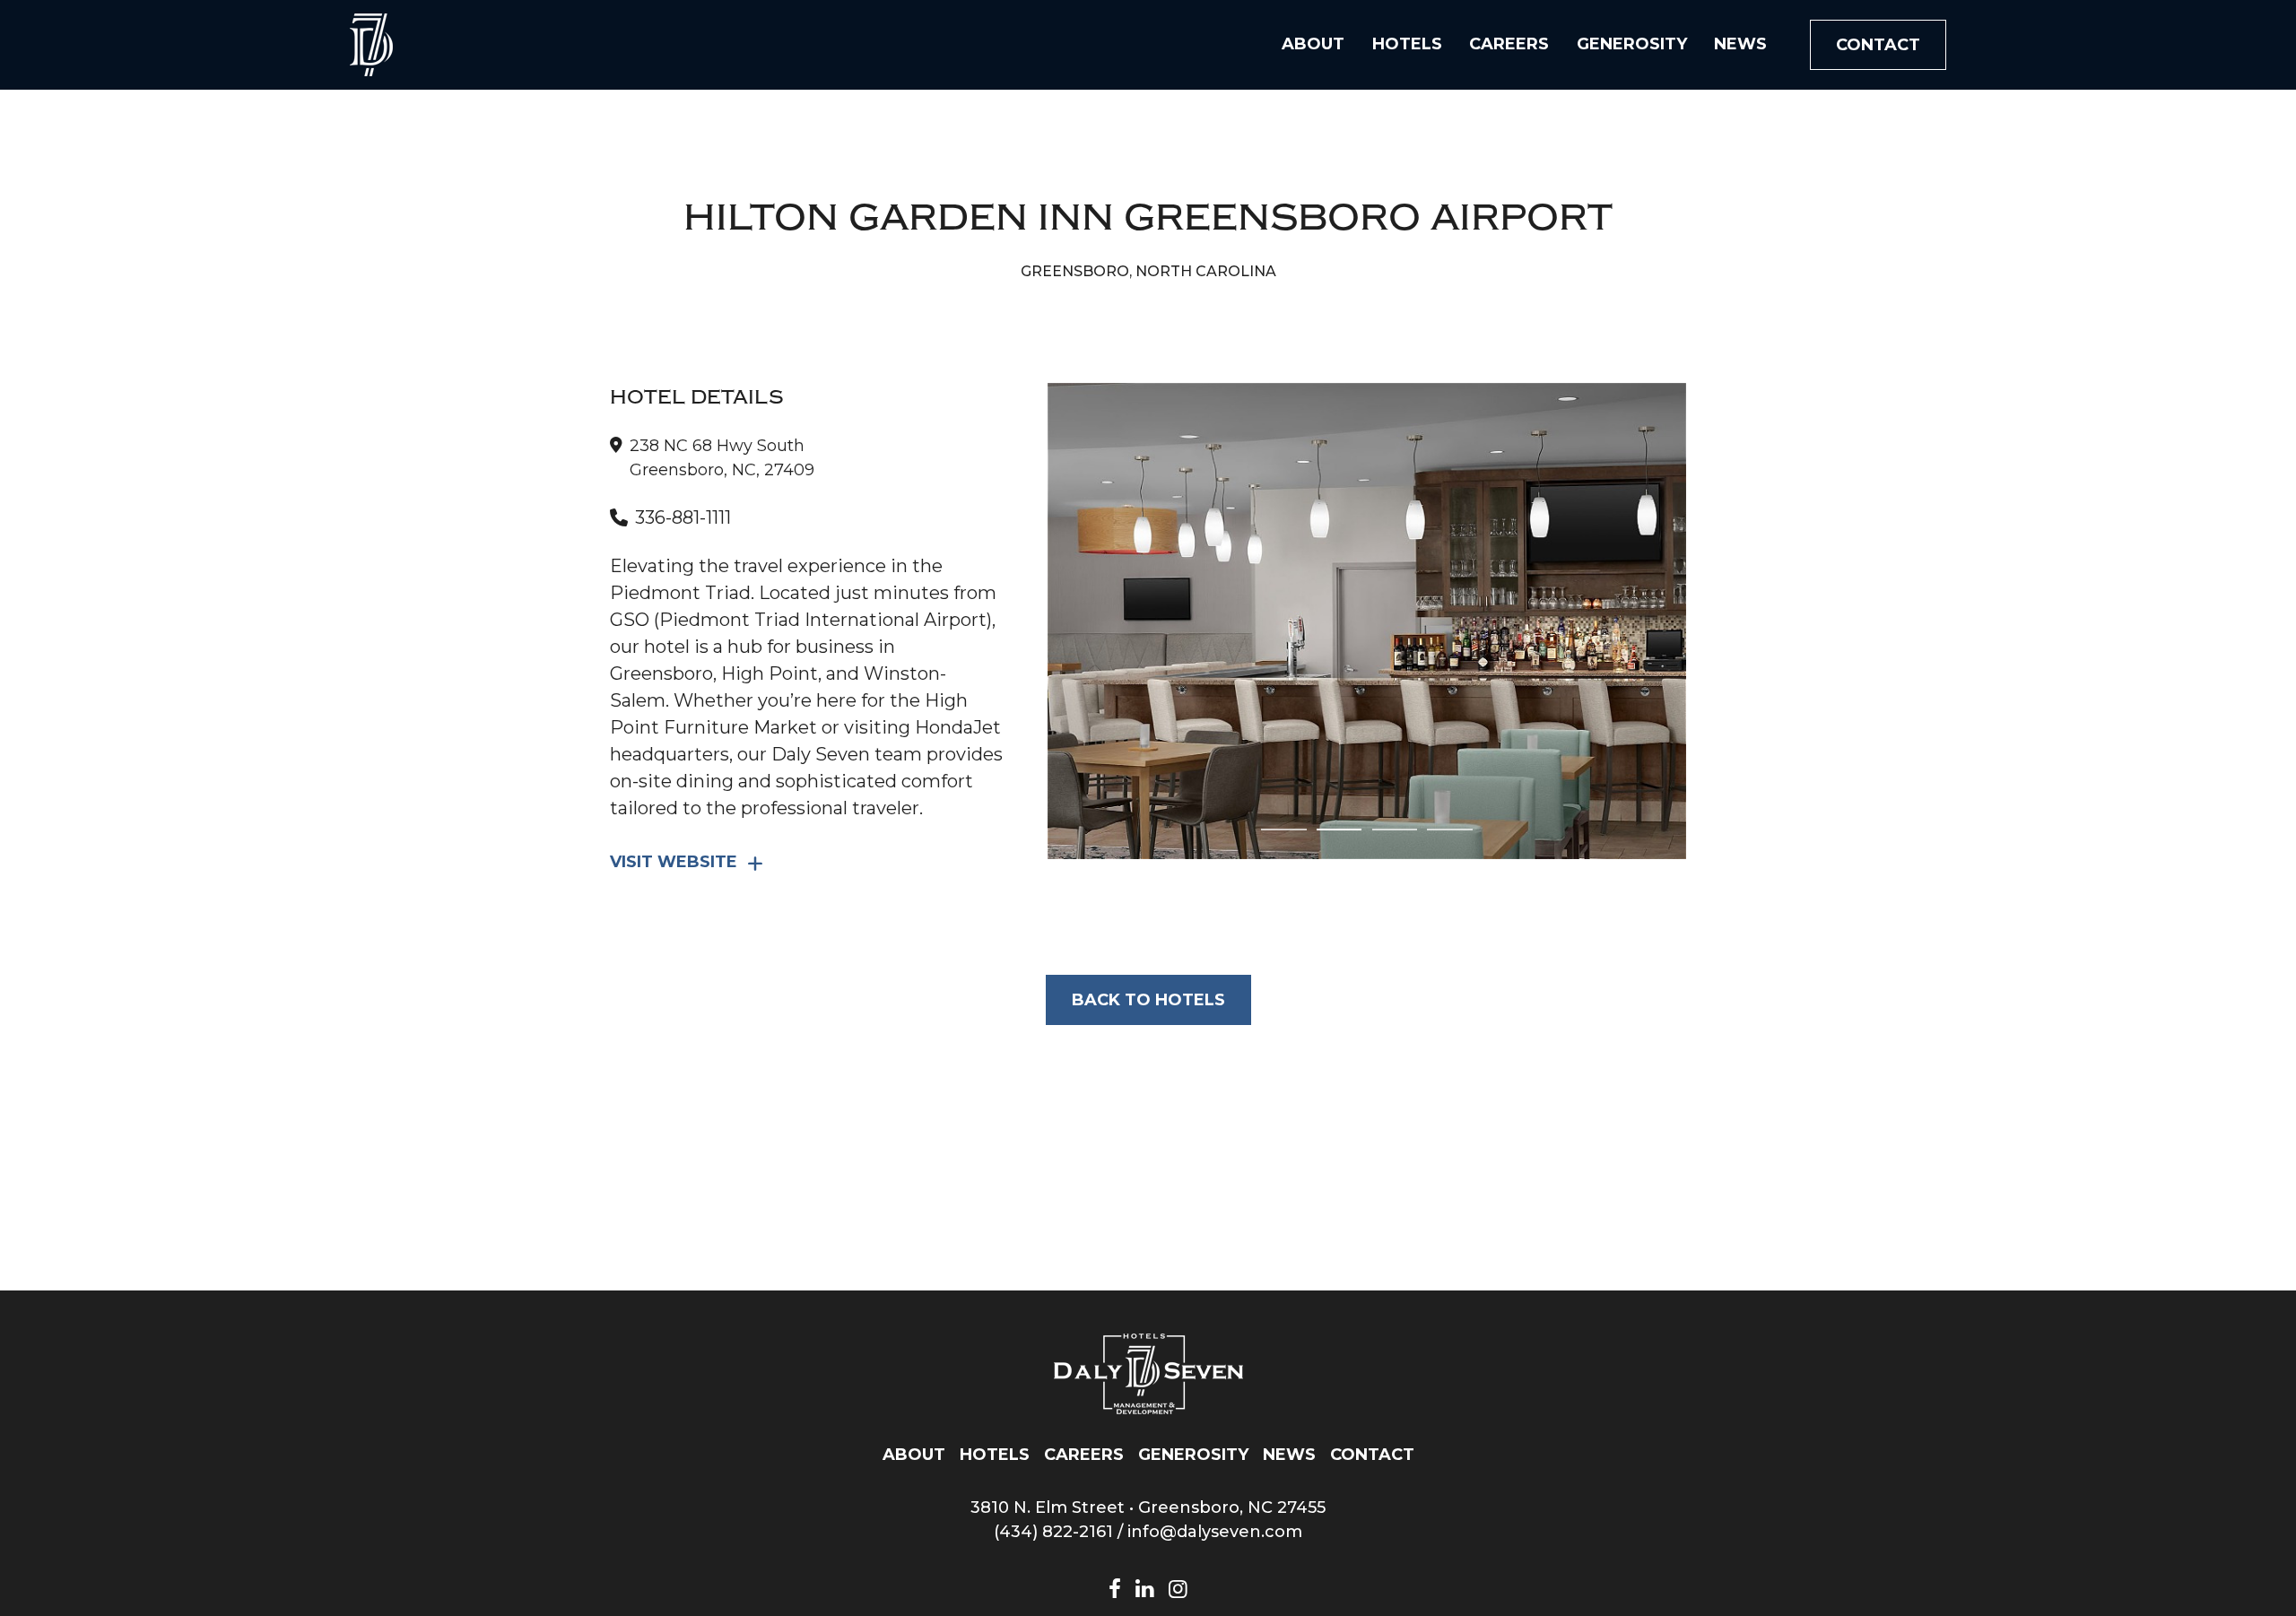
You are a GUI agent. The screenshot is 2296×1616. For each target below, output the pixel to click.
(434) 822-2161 (1053, 1532)
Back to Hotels (1148, 1000)
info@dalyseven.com (1215, 1532)
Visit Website (674, 862)
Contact (1878, 45)
